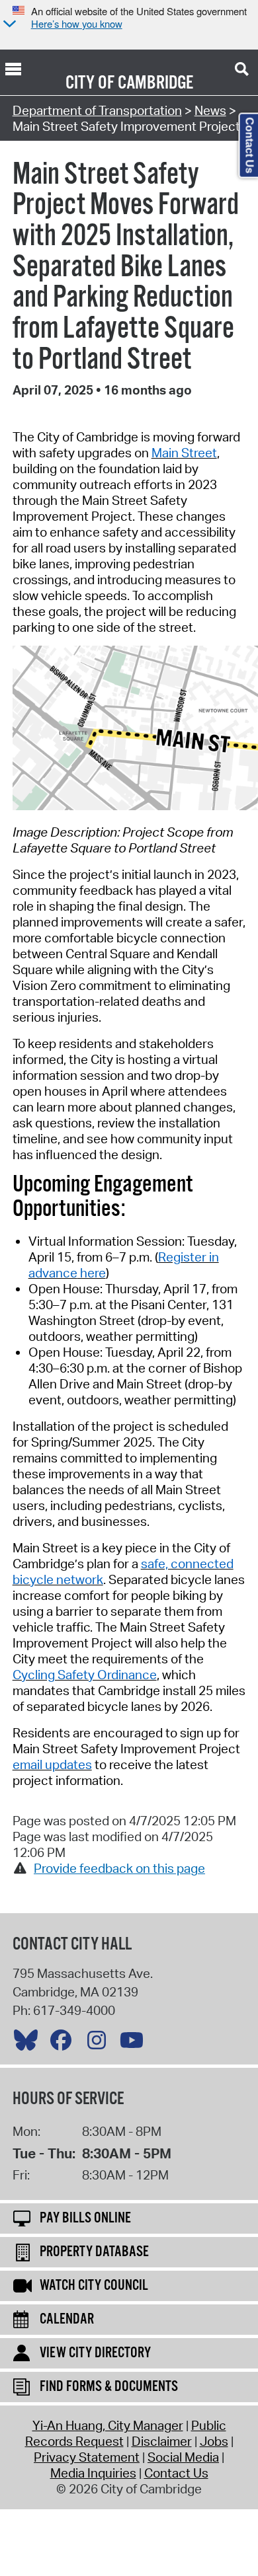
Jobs (214, 2441)
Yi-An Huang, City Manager (108, 2425)
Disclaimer (162, 2441)
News (210, 110)
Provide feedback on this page (119, 1868)
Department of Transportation (97, 110)
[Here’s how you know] (8, 25)
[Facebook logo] (64, 2043)
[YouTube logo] (135, 2043)
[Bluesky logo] (29, 2043)
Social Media (183, 2457)
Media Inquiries (93, 2473)
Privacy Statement (87, 2457)
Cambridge (155, 83)
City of (90, 83)
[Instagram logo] (100, 2043)
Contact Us (176, 2473)
